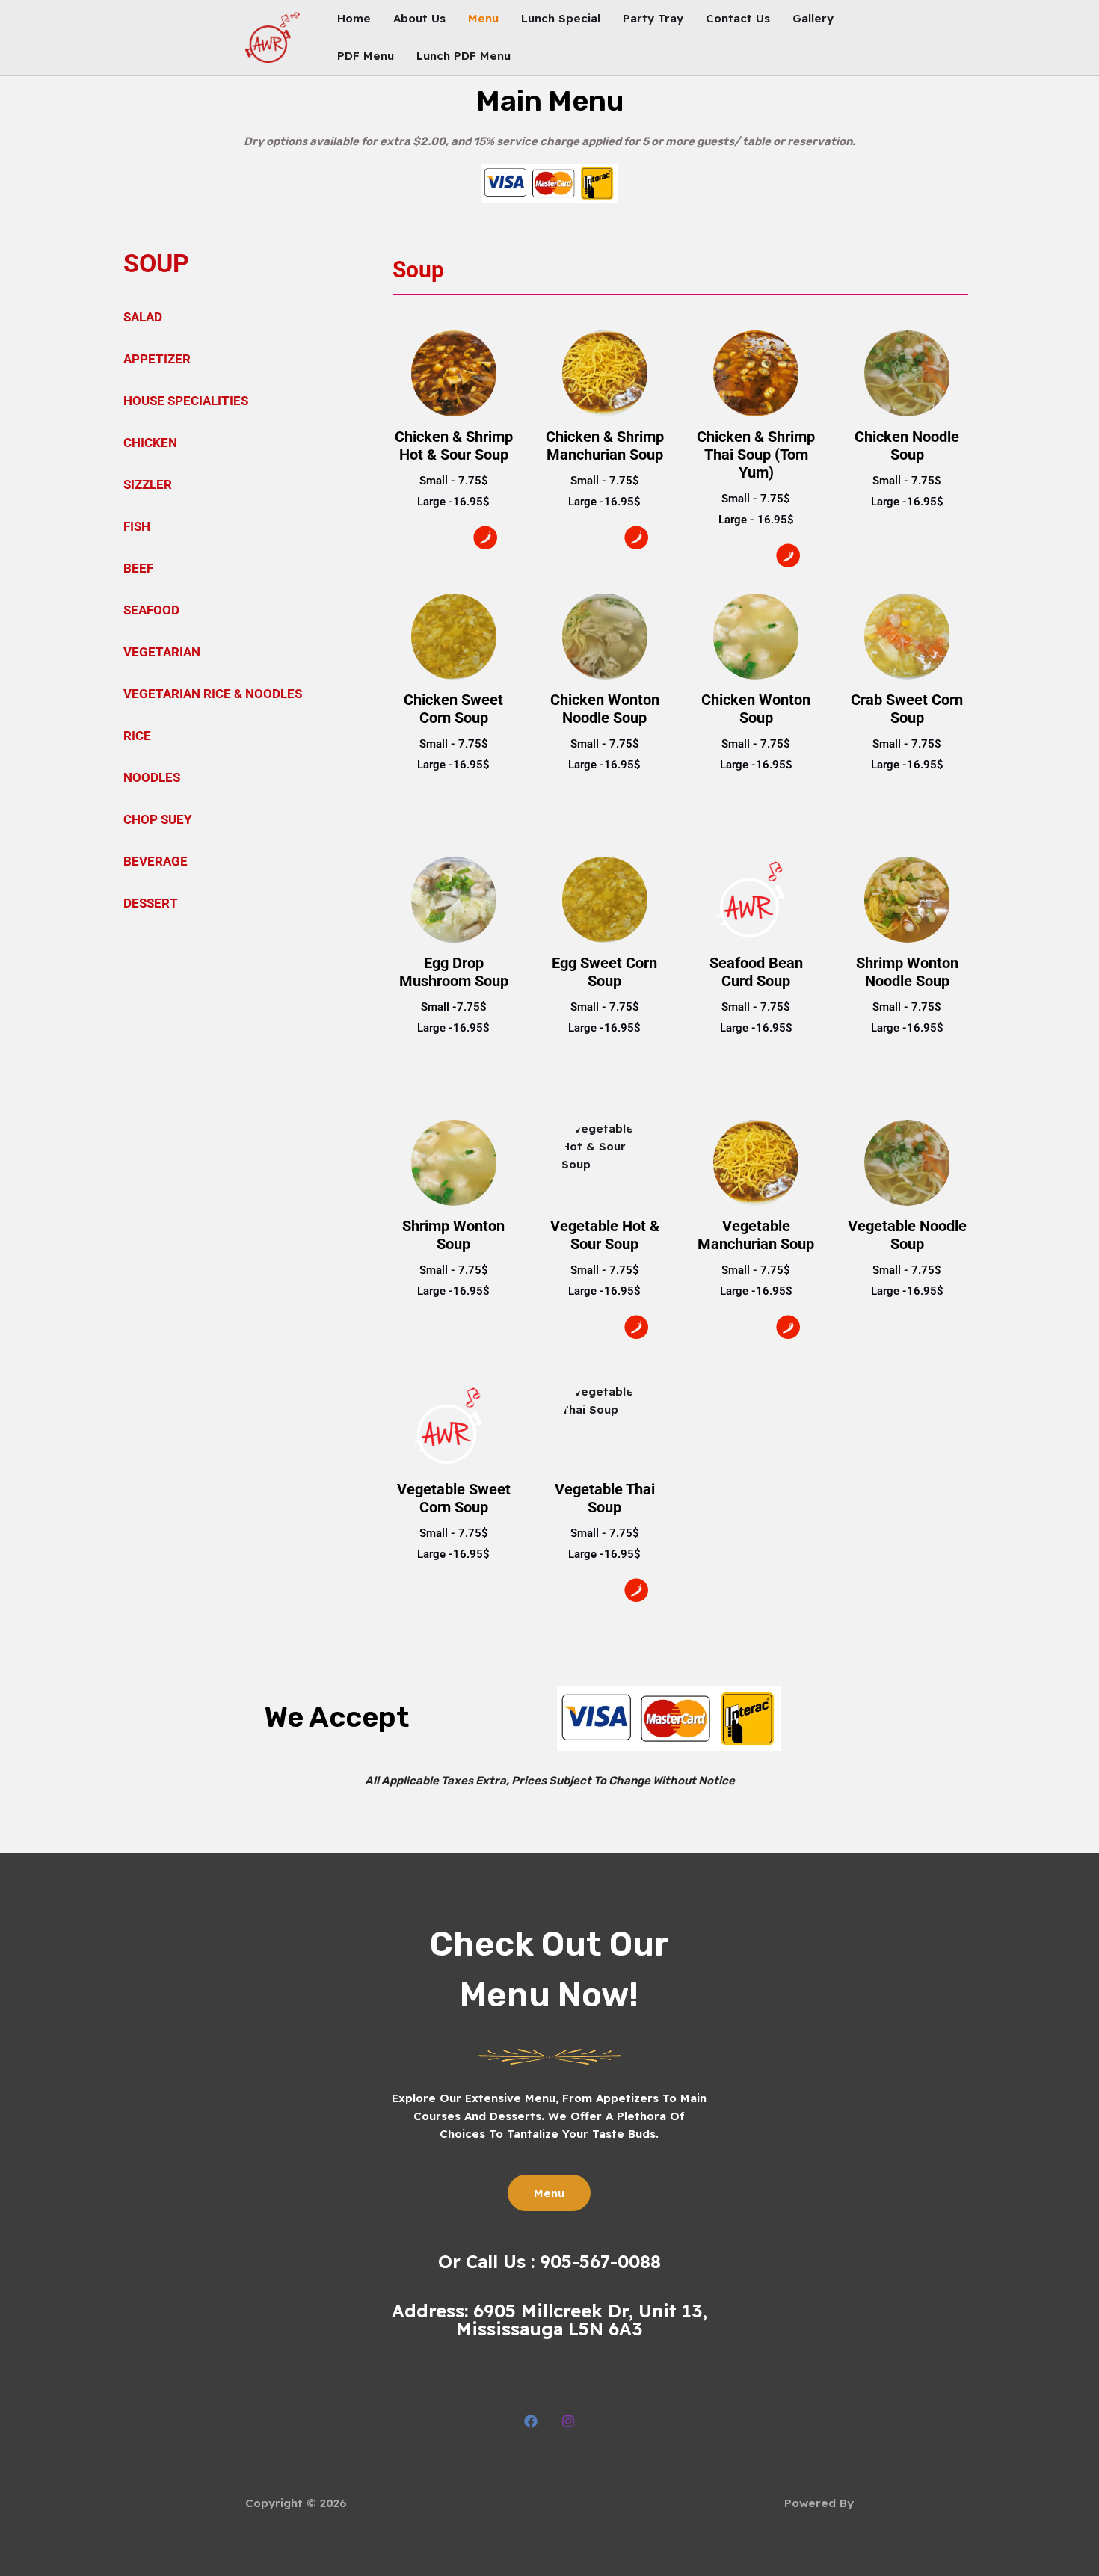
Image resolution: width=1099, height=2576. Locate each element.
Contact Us (738, 18)
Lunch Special (561, 18)
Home (354, 18)
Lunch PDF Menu (464, 56)
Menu (483, 18)
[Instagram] (568, 2421)
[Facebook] (531, 2421)
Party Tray (653, 18)
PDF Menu (366, 56)
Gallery (813, 18)
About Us (419, 18)
